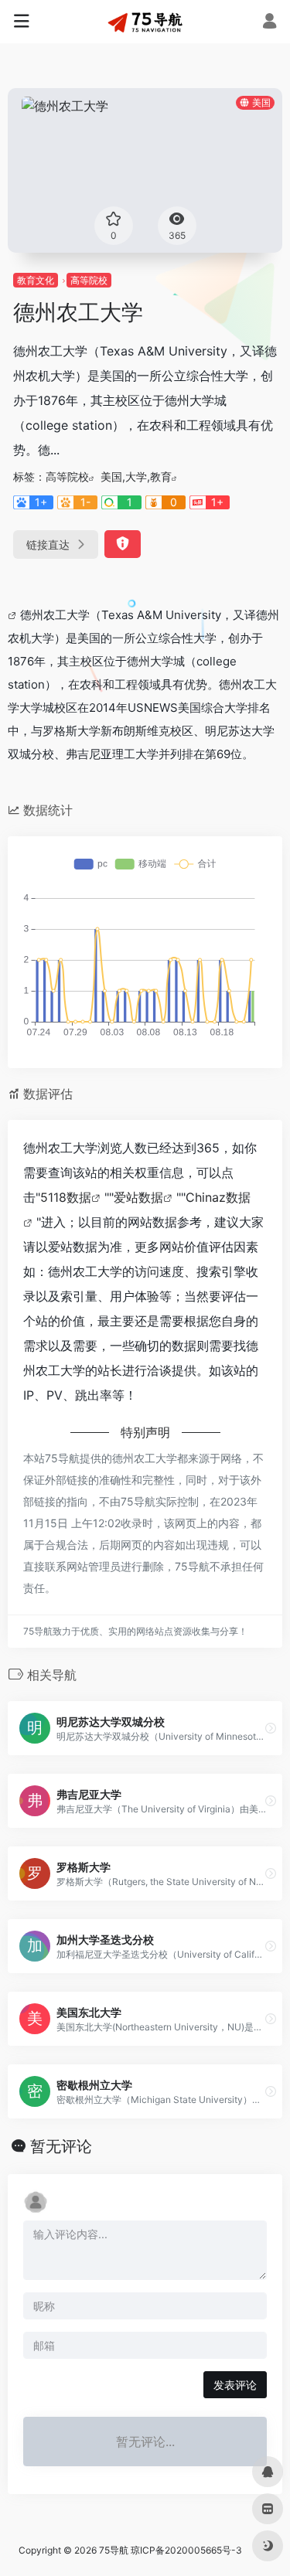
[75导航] (145, 22)
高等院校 (89, 280)
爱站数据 (138, 1197)
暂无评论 (61, 2146)
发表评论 (235, 2385)
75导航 (114, 2550)
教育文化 (36, 280)
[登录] (270, 23)
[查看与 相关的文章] (14, 615)
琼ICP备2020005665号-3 (186, 2550)
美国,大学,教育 (136, 476)
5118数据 (66, 1197)
